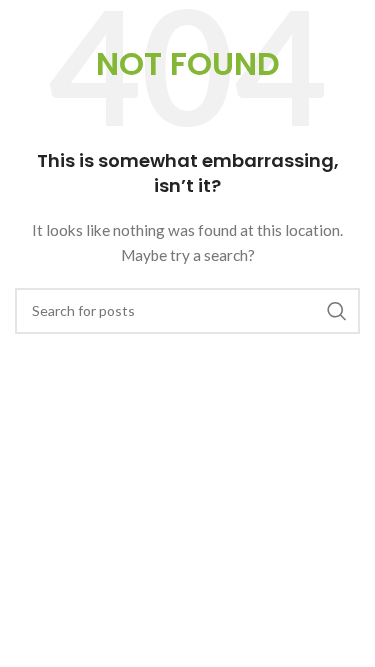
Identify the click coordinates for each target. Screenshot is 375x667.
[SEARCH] (337, 311)
